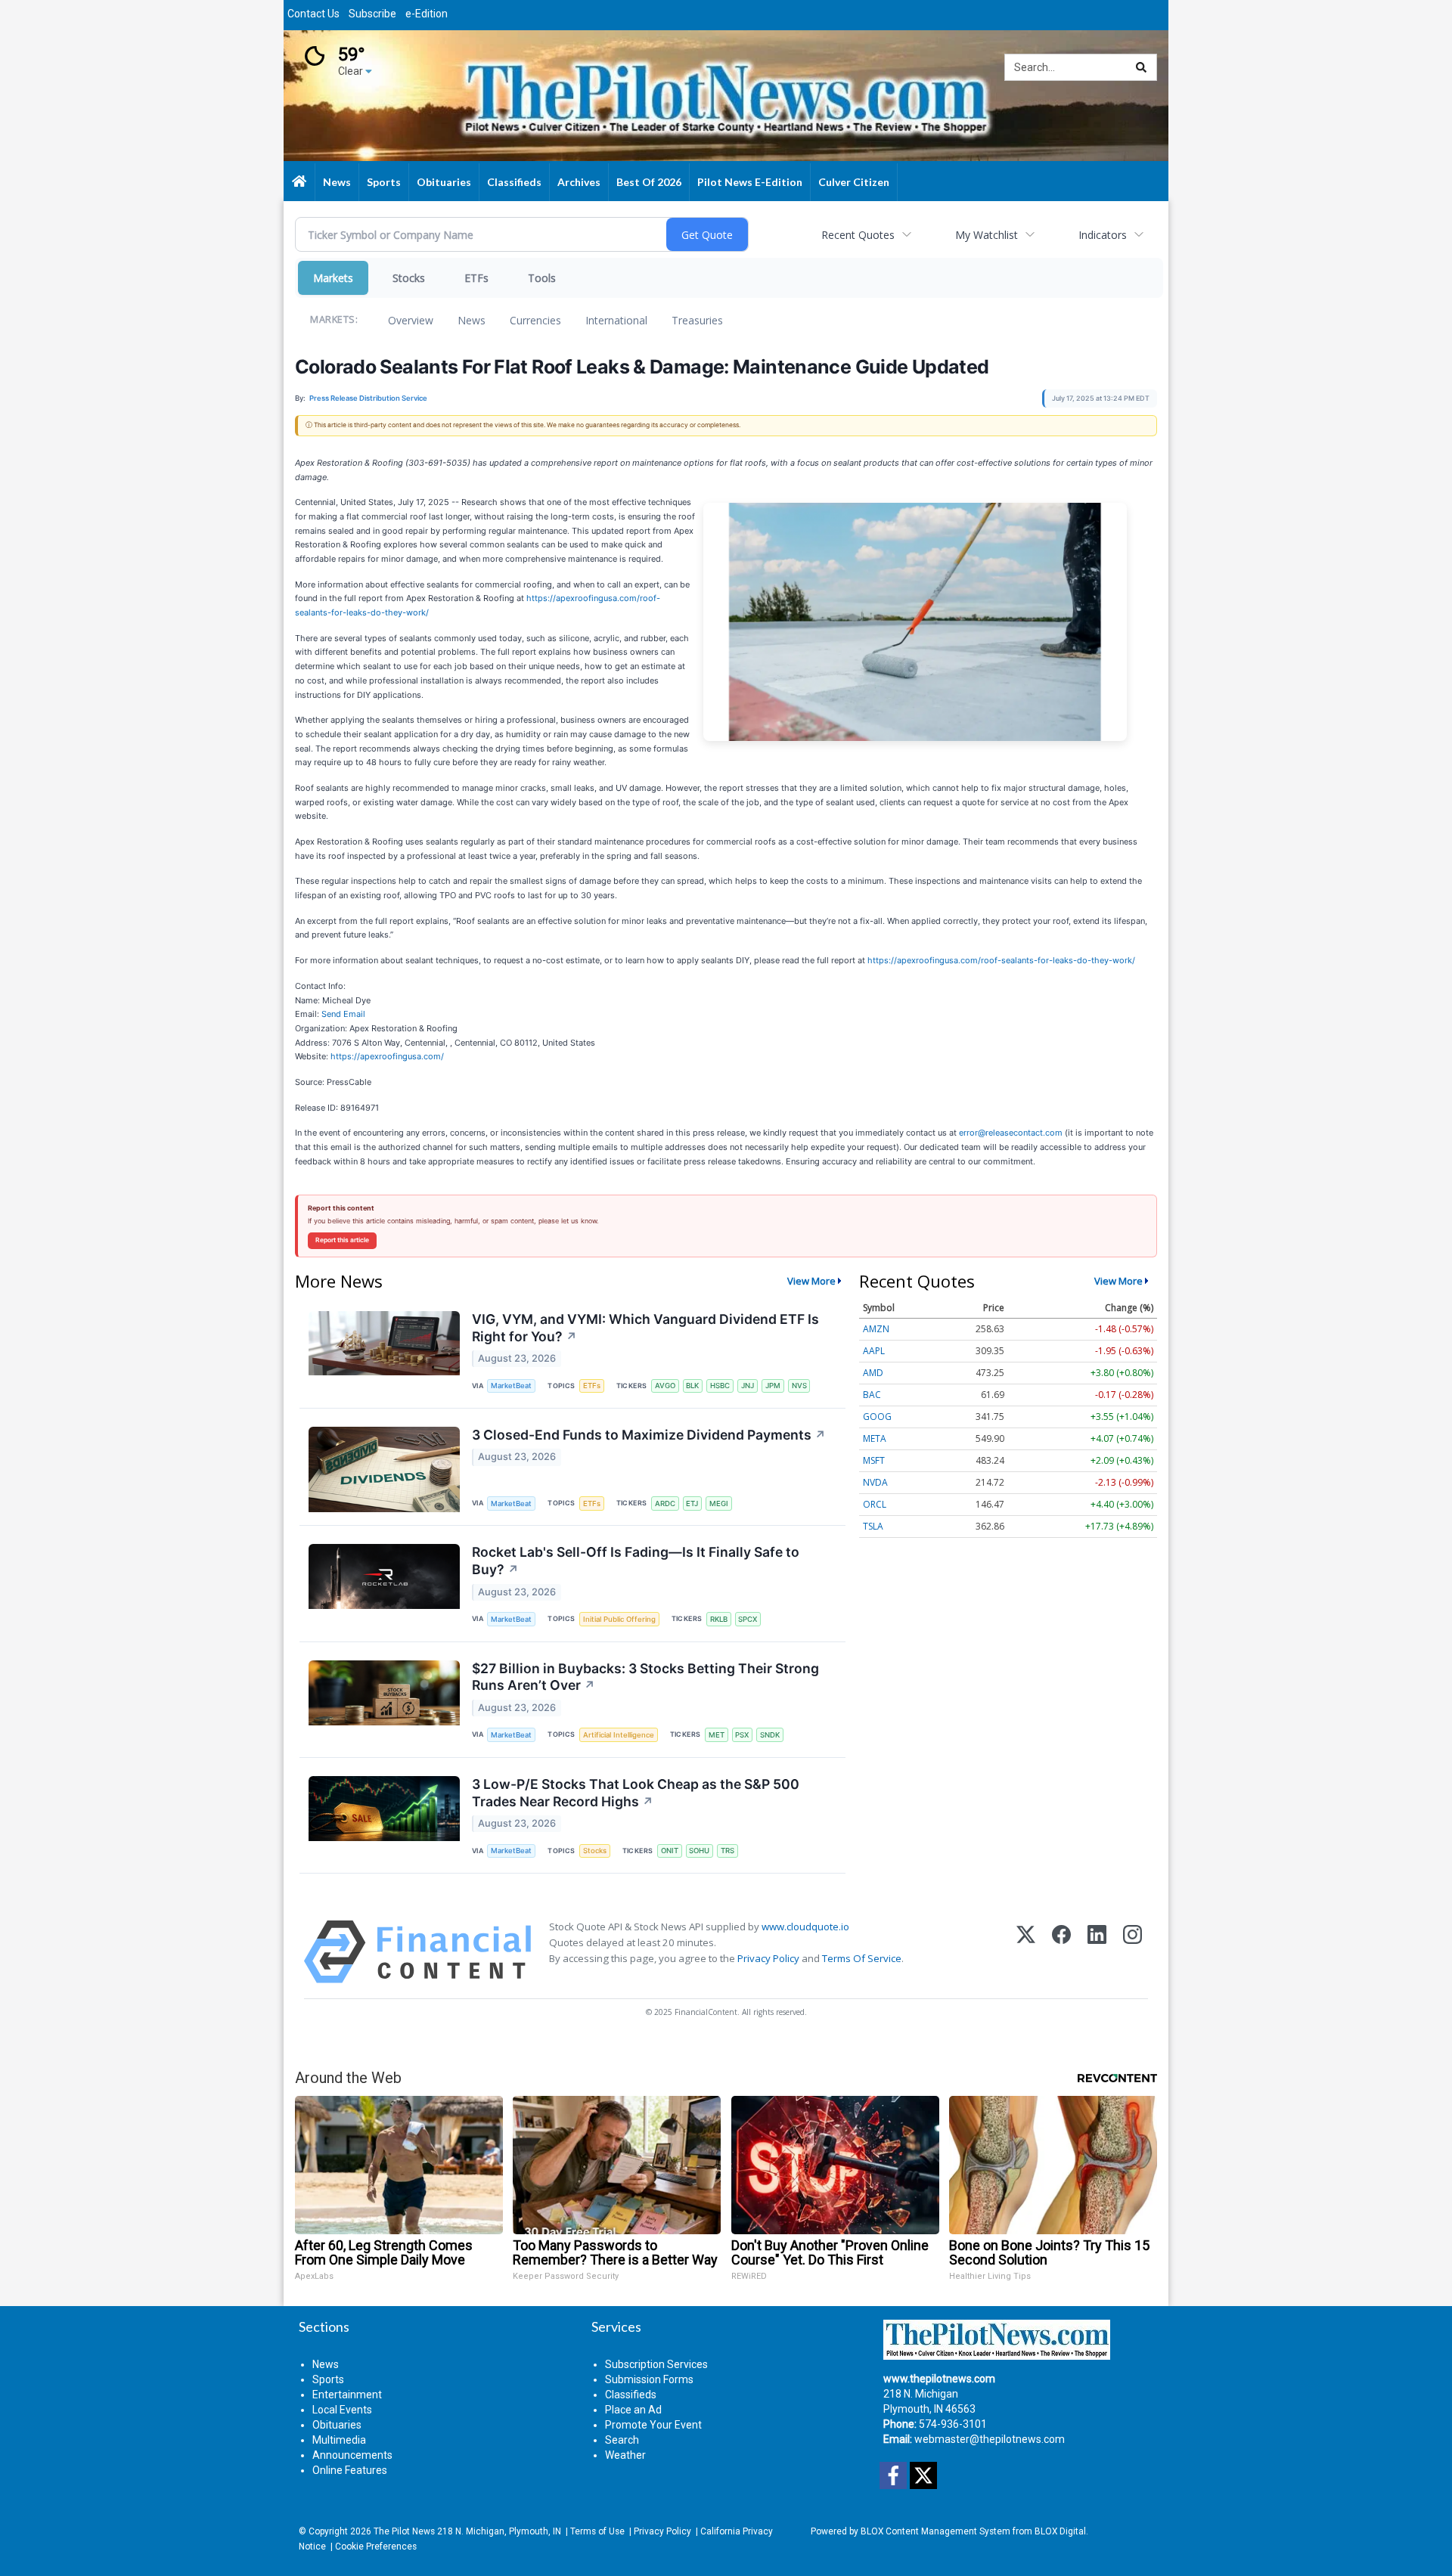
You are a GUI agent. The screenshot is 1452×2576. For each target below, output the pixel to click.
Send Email (343, 1014)
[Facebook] (1061, 1952)
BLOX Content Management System (935, 2531)
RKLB (719, 1619)
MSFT (874, 1460)
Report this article (342, 1240)
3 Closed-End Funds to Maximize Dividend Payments (649, 1435)
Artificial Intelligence (619, 1735)
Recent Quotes (858, 235)
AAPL (874, 1351)
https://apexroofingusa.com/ (387, 1056)
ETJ (692, 1503)
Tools (542, 278)
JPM (773, 1386)
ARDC (665, 1503)
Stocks (409, 278)
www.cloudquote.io (805, 1927)
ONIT (670, 1851)
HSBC (720, 1386)
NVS (799, 1386)
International (616, 320)
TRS (728, 1851)
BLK (692, 1386)
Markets (333, 278)
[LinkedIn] (1097, 1952)
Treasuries (697, 320)
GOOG (877, 1417)
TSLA (873, 1526)
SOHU (699, 1851)
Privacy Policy (768, 1958)
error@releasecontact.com (1011, 1133)
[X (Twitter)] (1026, 1952)
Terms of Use (597, 2531)
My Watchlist (987, 235)
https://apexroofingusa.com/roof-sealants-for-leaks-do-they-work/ (1001, 960)
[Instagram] (1132, 1952)
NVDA (875, 1482)
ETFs (476, 278)
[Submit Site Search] (1141, 67)
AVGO (665, 1386)
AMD (873, 1373)
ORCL (875, 1504)
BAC (872, 1395)
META (875, 1438)
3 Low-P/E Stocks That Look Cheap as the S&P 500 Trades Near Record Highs (636, 1793)
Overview (411, 320)
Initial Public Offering (619, 1619)
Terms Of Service (862, 1958)
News (472, 320)
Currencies (535, 320)
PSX (742, 1735)
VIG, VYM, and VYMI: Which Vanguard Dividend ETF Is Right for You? (645, 1328)
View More (811, 1281)
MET (717, 1735)
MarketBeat (511, 1386)
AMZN (876, 1329)
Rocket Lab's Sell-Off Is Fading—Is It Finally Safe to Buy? (636, 1561)
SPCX (748, 1619)
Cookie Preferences (376, 2547)
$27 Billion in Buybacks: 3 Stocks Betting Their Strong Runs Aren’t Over (645, 1677)
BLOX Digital (1060, 2531)
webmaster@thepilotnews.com (990, 2439)
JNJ (748, 1386)
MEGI (719, 1503)
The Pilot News (404, 2531)
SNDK (770, 1735)
